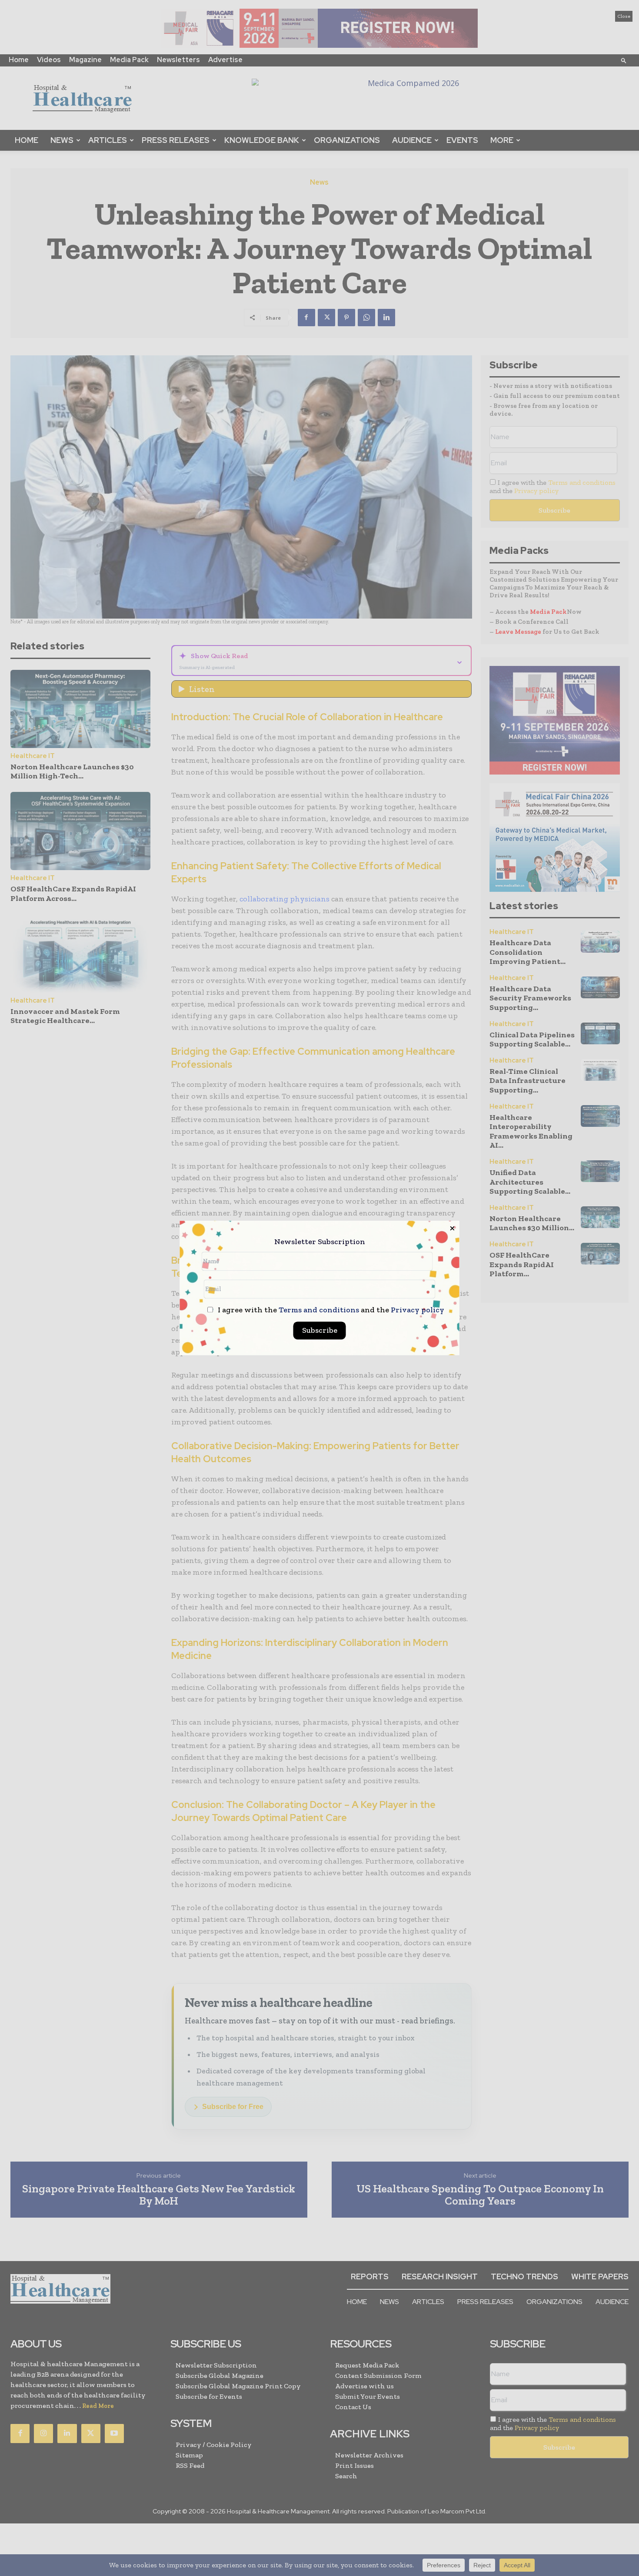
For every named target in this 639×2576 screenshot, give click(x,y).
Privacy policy (418, 1310)
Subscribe (320, 1331)
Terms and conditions (319, 1310)
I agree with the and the (330, 1310)
